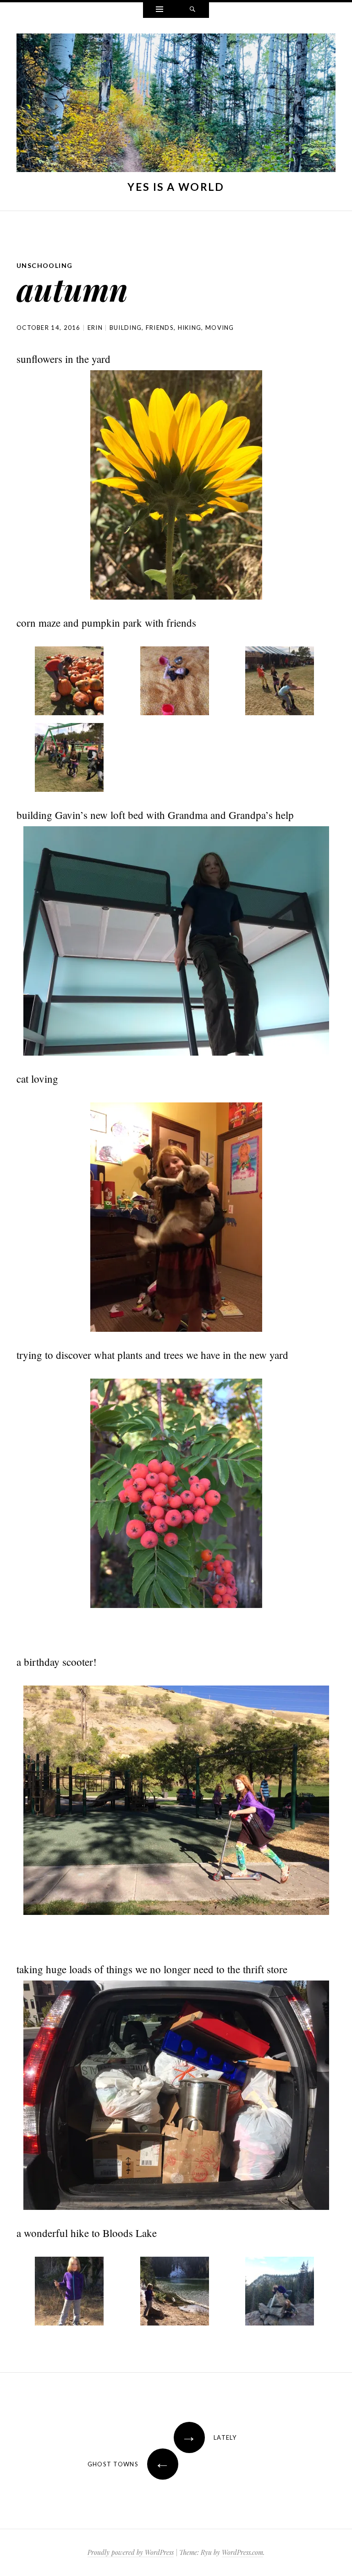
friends (160, 328)
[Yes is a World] (176, 105)
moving (220, 328)
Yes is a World (176, 187)
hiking (190, 328)
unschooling (44, 265)
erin (95, 328)
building (126, 328)
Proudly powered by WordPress (131, 2552)
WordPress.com (242, 2552)
